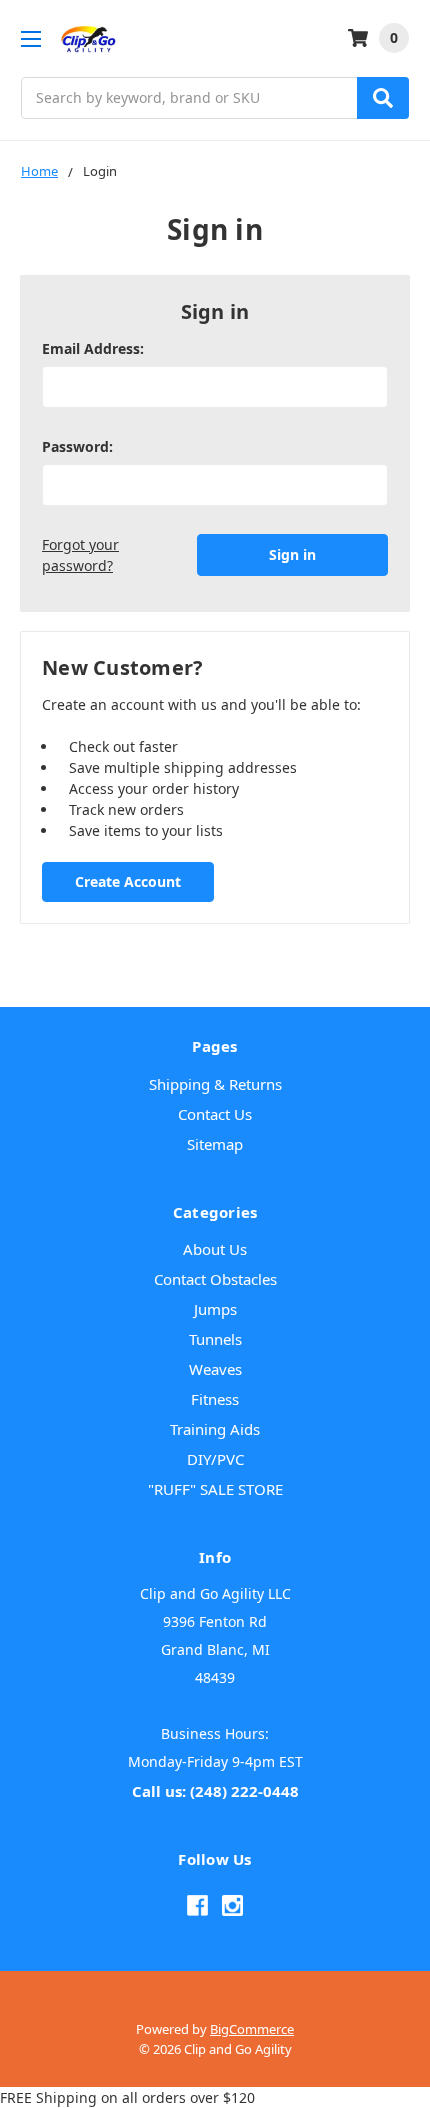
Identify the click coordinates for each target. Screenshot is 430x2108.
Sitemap (215, 1144)
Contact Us (215, 1114)
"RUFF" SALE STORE (215, 1489)
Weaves (215, 1369)
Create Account (128, 881)
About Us (215, 1249)
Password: (77, 446)
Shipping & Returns (215, 1084)
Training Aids (215, 1429)
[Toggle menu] (30, 38)
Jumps (215, 1309)
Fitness (215, 1399)
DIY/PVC (215, 1459)
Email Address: (93, 348)
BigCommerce (252, 2029)
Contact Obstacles (215, 1279)
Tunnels (215, 1339)
